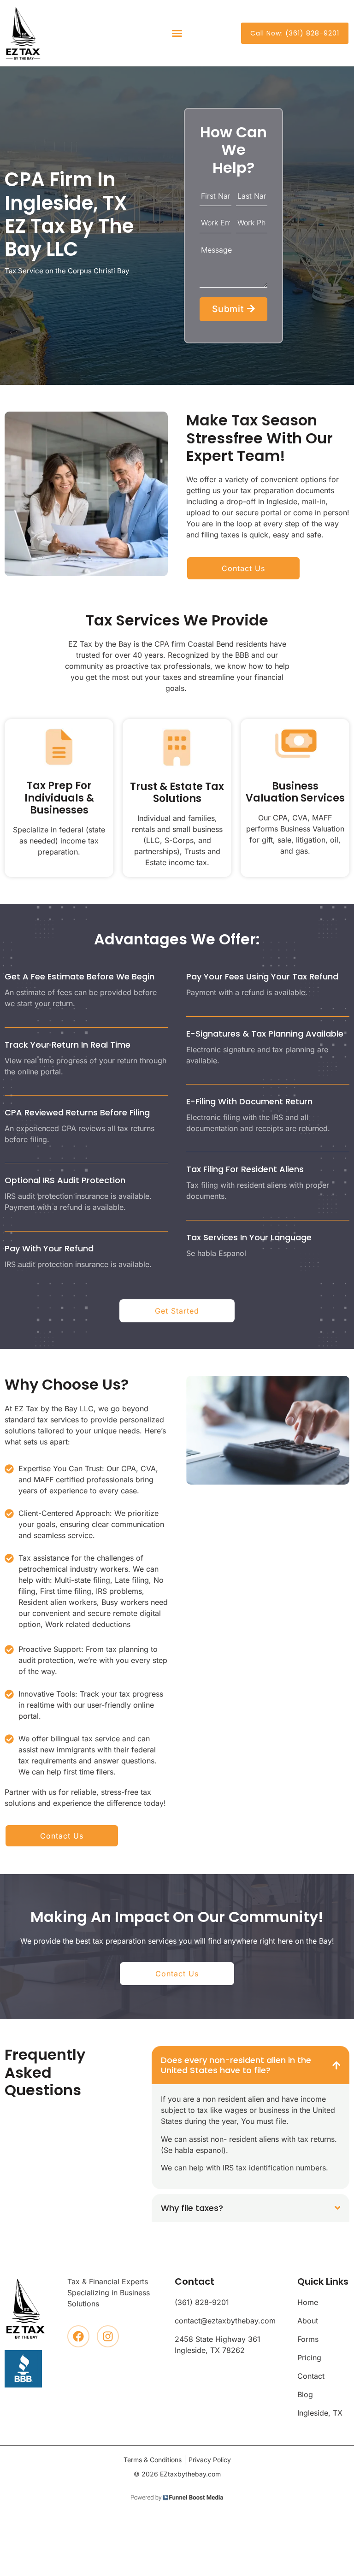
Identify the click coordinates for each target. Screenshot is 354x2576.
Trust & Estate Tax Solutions (177, 793)
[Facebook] (78, 2336)
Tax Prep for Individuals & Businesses (59, 798)
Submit (230, 309)
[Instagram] (108, 2336)
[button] (177, 33)
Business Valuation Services (295, 792)
